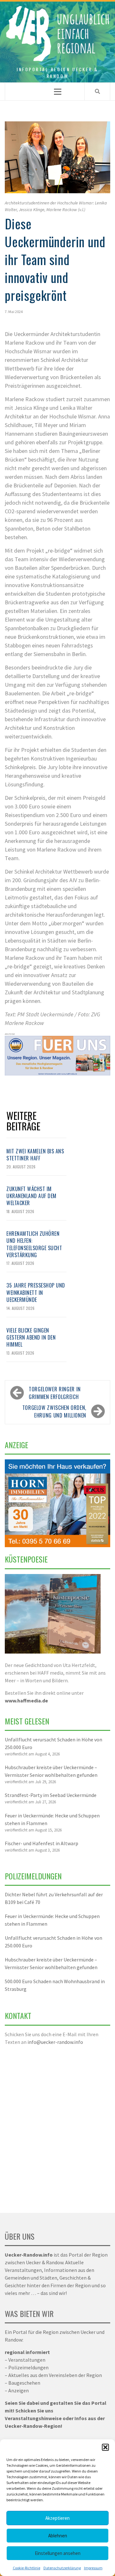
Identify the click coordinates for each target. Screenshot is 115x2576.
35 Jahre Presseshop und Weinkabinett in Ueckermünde (36, 1292)
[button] (105, 2447)
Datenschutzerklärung (62, 2568)
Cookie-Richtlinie (27, 2568)
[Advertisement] (57, 2125)
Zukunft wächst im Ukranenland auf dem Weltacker (31, 1196)
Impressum (93, 2568)
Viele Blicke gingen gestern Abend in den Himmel (31, 1338)
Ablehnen (58, 2536)
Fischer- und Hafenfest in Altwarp (42, 1843)
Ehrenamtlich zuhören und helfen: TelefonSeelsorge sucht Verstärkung (34, 1244)
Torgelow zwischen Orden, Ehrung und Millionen (54, 1411)
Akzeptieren (57, 2518)
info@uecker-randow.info (55, 2042)
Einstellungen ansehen (58, 2553)
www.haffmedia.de (26, 1701)
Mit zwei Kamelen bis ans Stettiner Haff (35, 1155)
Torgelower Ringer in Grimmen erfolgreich (55, 1393)
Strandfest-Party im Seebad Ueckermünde (51, 1795)
